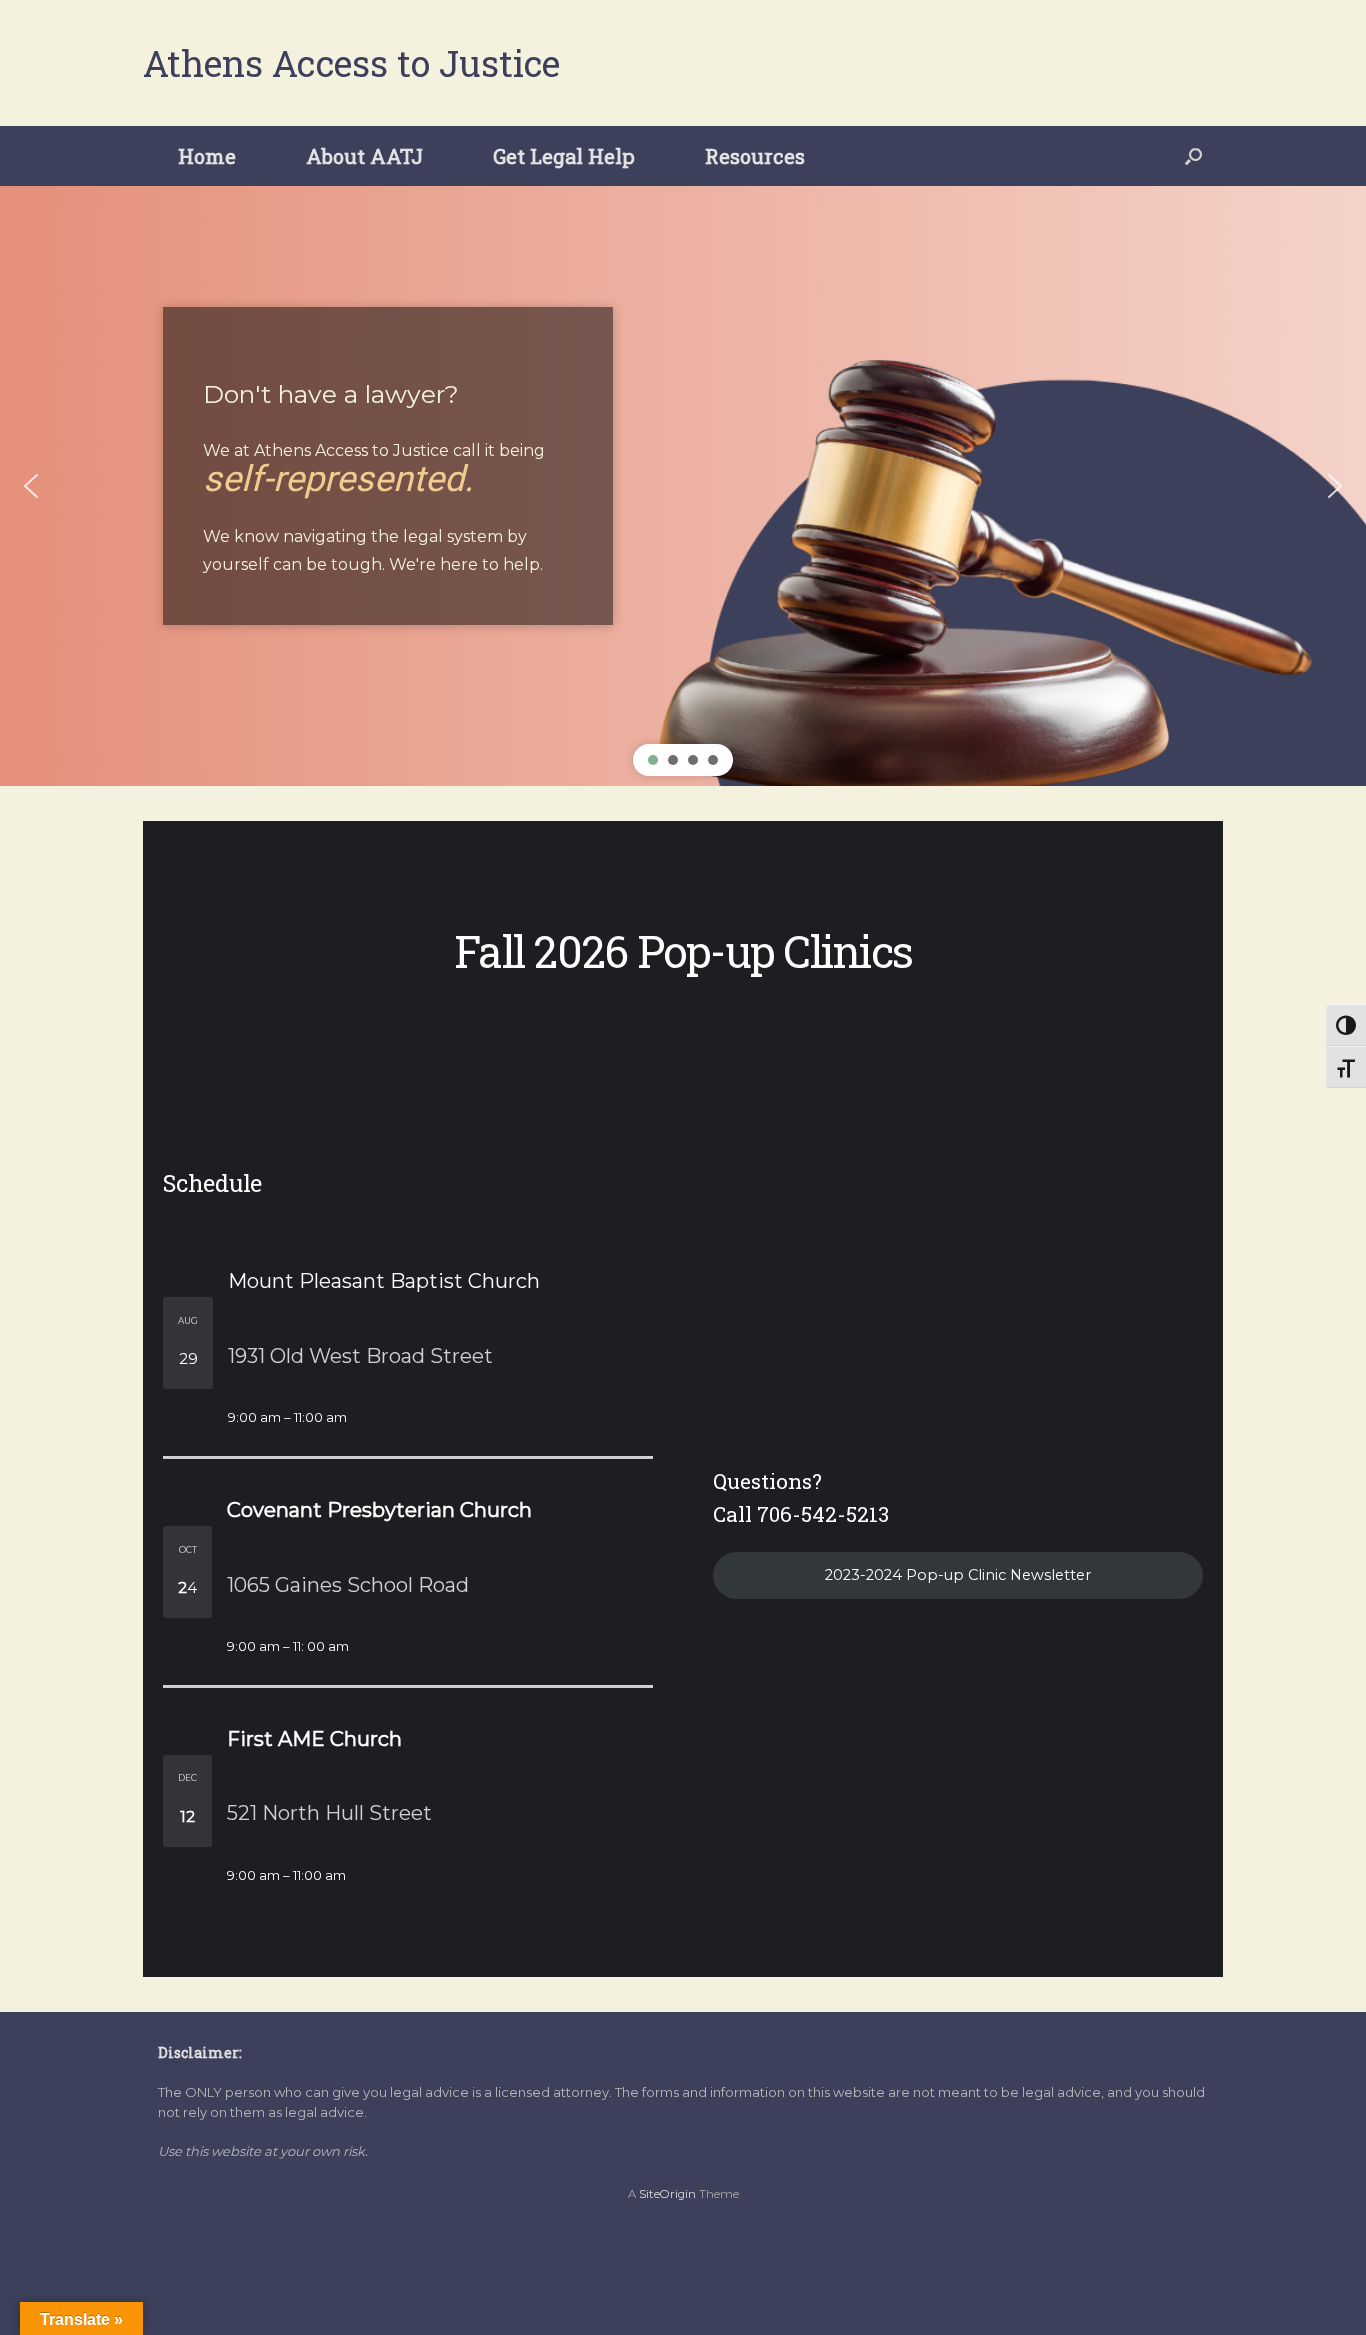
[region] (683, 486)
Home (207, 156)
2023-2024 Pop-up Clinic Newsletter (958, 1575)
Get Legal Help (564, 156)
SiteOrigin (667, 2194)
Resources (755, 156)
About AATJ (364, 156)
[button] (1193, 156)
